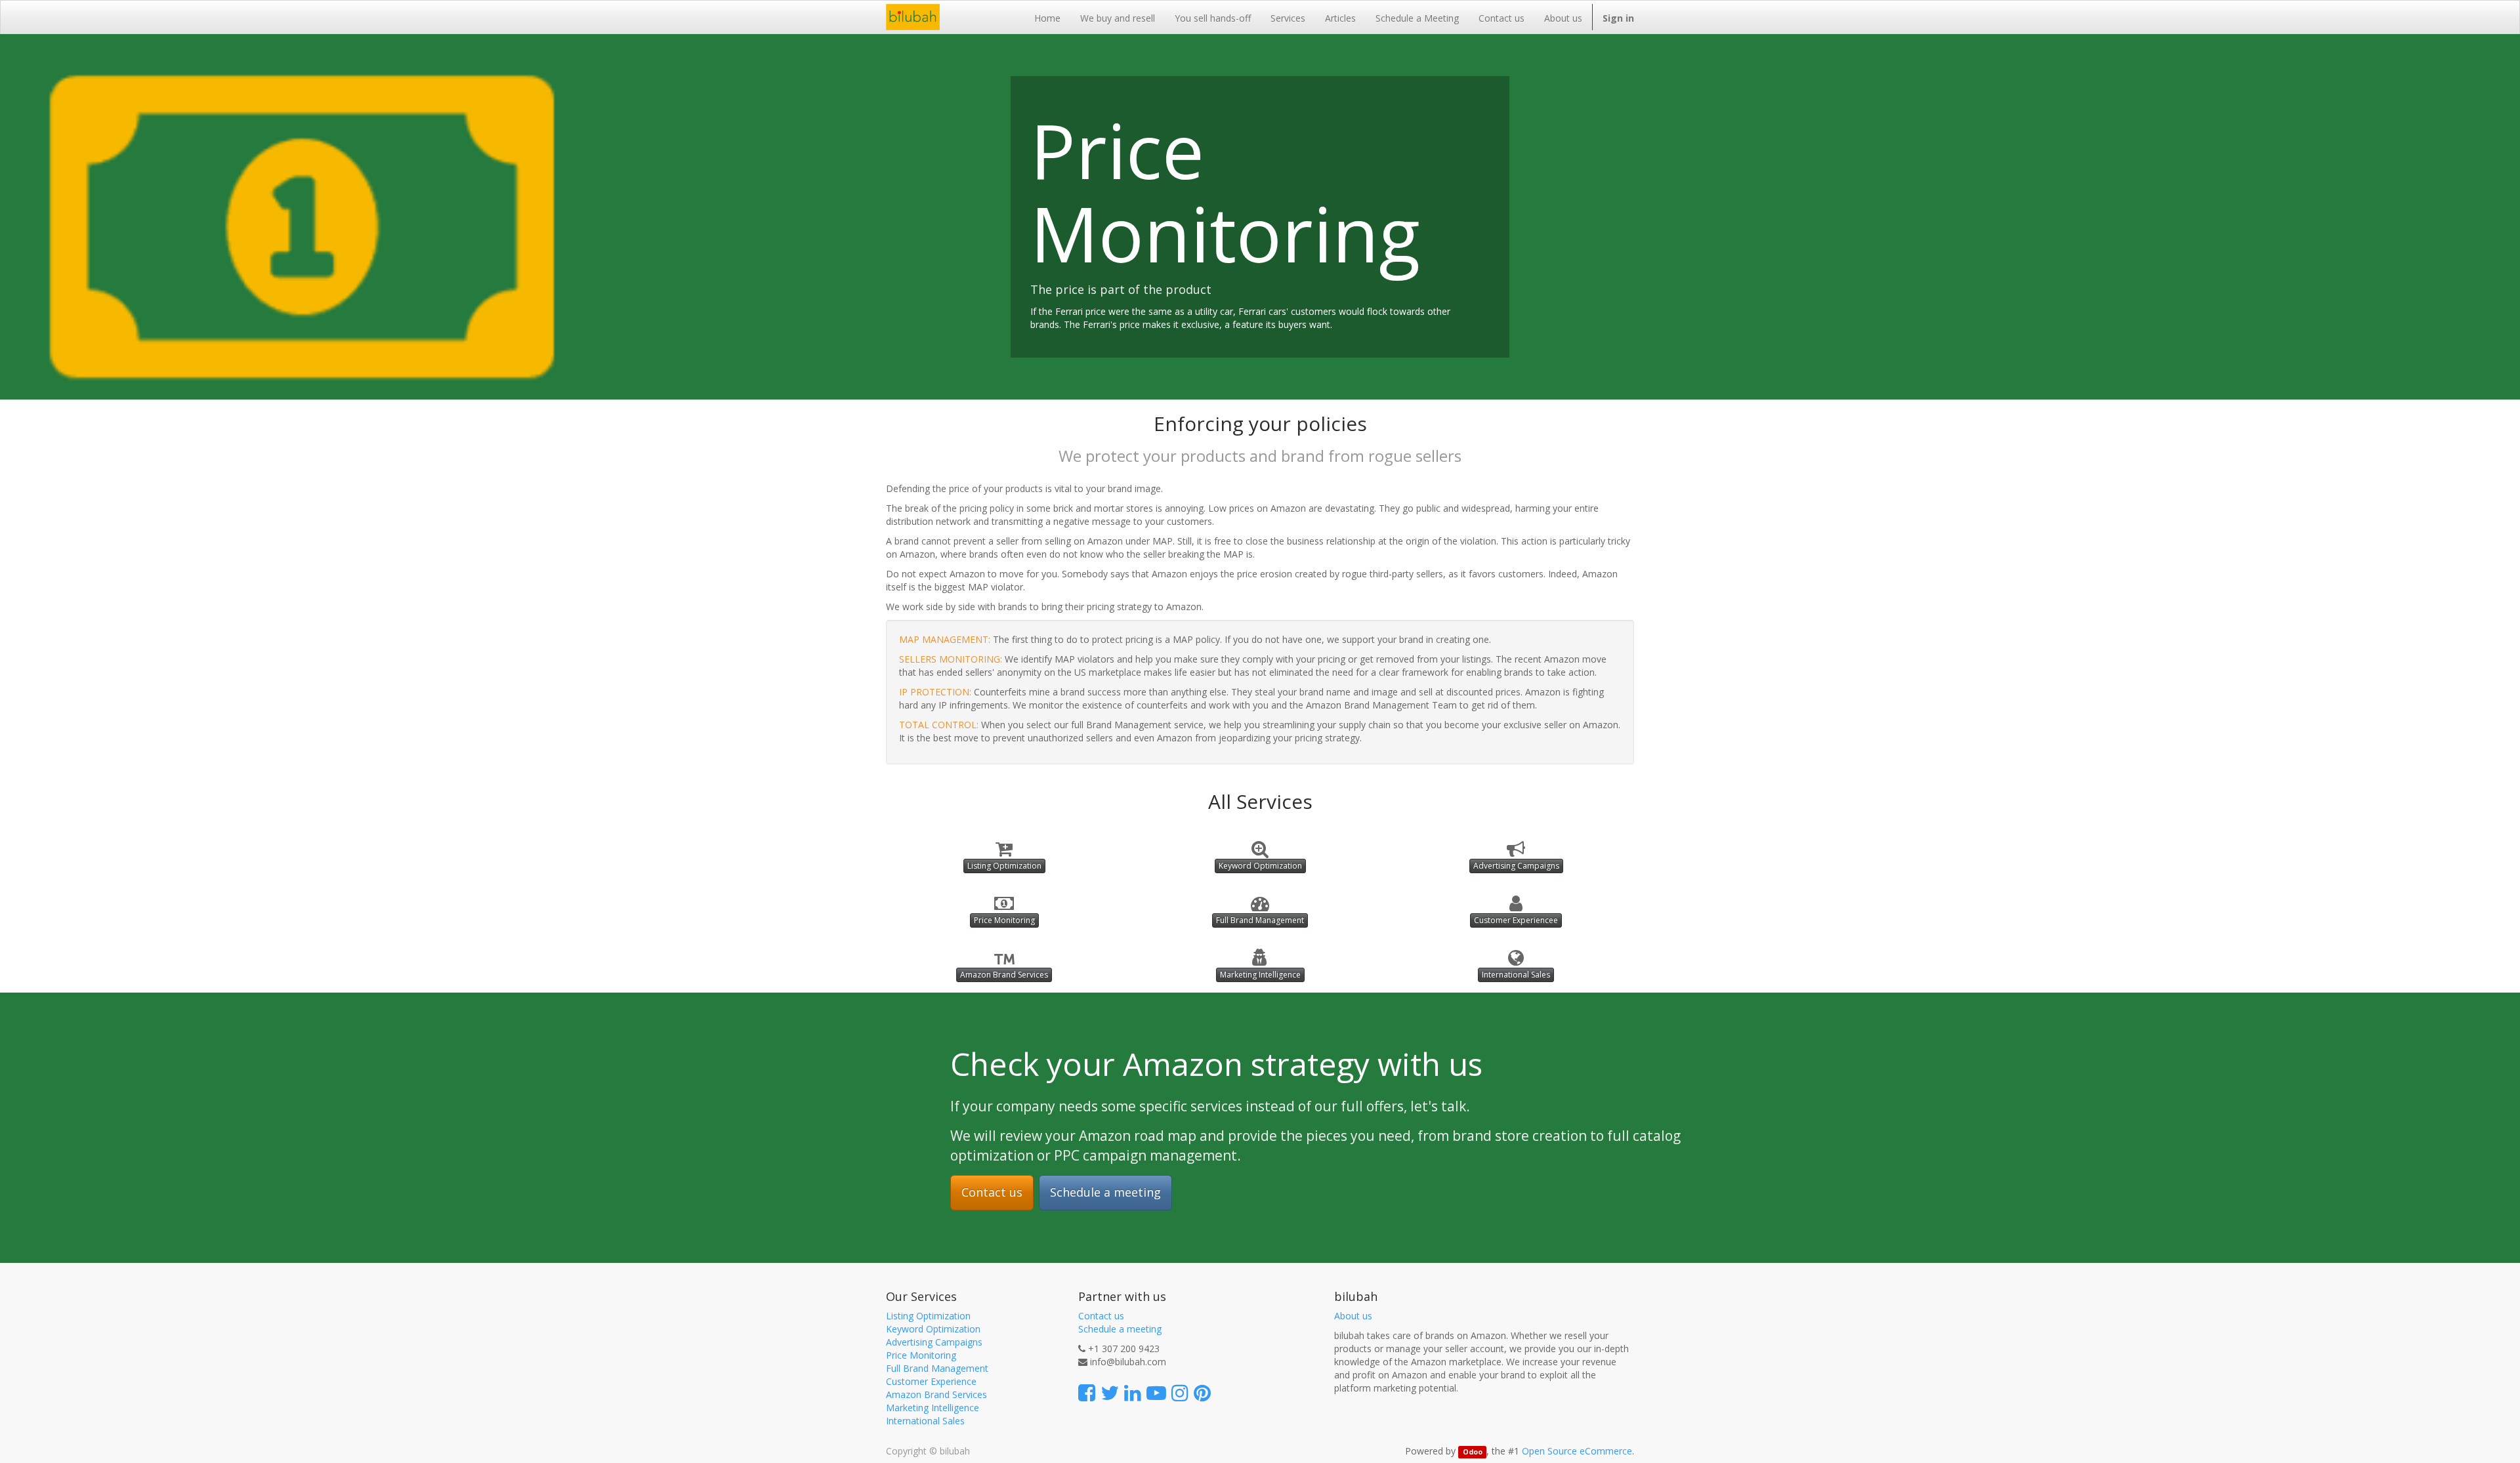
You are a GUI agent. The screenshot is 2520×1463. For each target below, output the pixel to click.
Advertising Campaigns (1516, 866)
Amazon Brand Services (1004, 975)
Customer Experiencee (1516, 920)
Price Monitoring (1004, 920)
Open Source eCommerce (1577, 1451)
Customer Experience (931, 1381)
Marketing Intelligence (1260, 975)
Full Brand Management (1260, 920)
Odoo (1473, 1452)
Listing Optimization (1004, 866)
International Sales (1516, 975)
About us (1353, 1316)
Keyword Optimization (1260, 866)
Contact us (992, 1192)
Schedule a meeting (1105, 1192)
